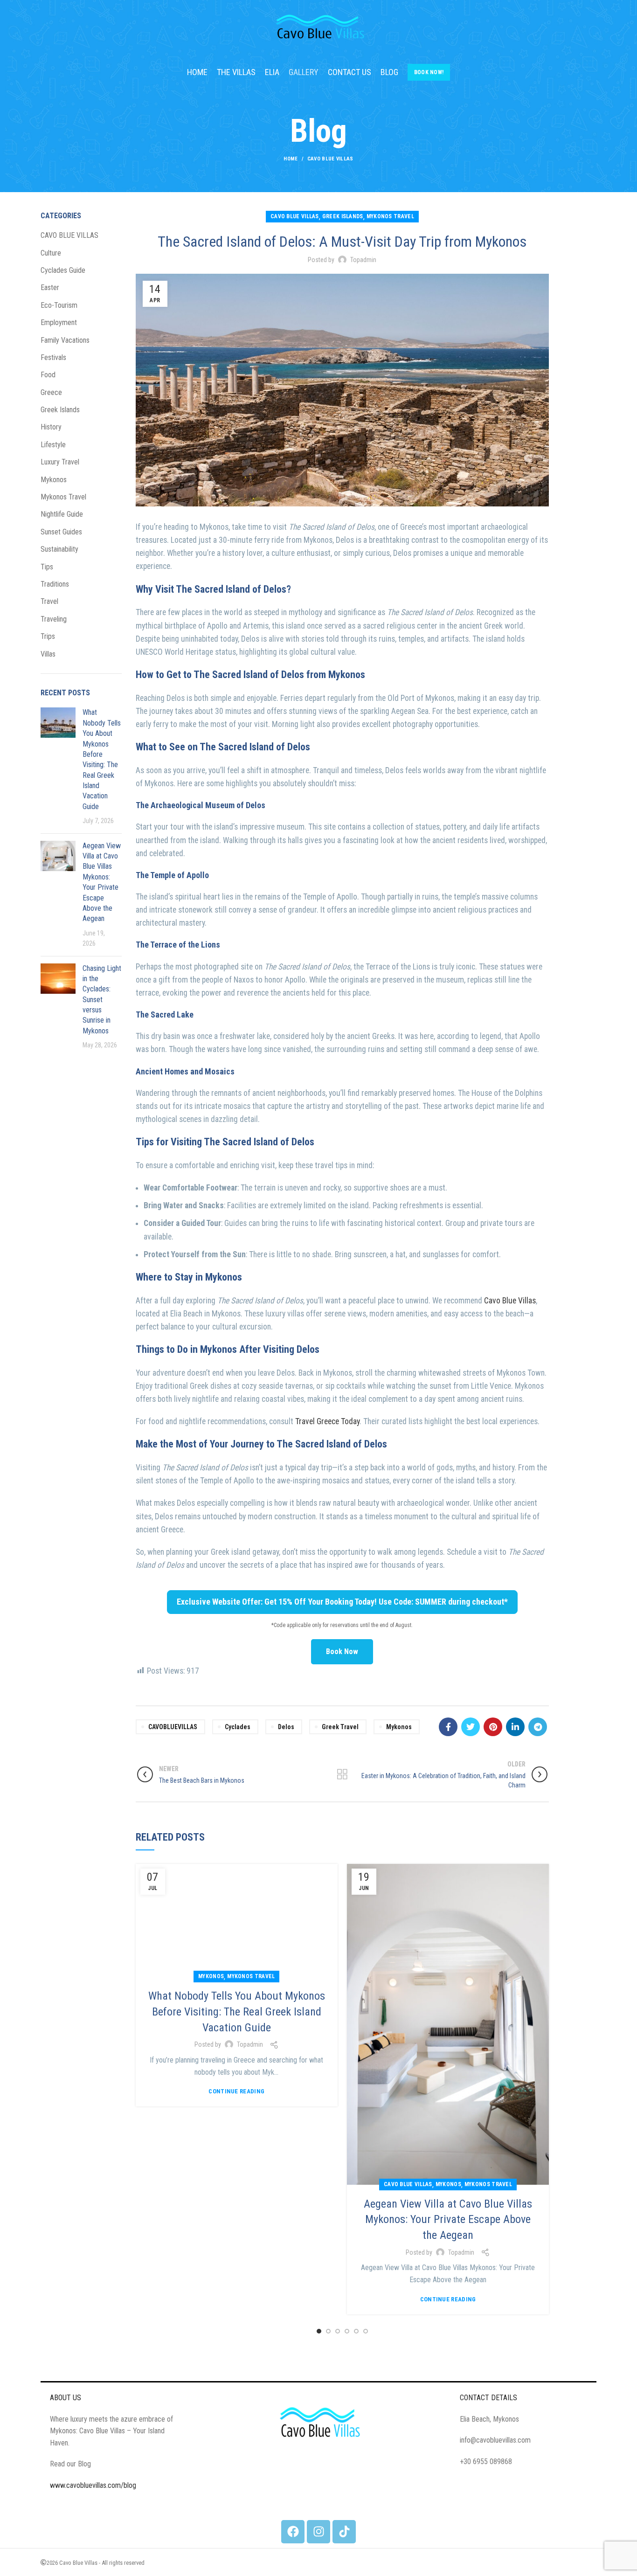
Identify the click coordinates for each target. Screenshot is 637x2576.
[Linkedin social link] (515, 1727)
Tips (47, 567)
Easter (50, 287)
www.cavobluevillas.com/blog (93, 2485)
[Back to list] (342, 1774)
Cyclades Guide (63, 270)
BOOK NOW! (429, 72)
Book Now (342, 1652)
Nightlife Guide (62, 514)
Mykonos (399, 1727)
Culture (51, 253)
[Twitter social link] (471, 1727)
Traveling (54, 619)
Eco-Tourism (59, 305)
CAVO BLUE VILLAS (330, 159)
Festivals (53, 357)
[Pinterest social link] (493, 1727)
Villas (48, 654)
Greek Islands (343, 216)
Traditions (55, 584)
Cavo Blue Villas (510, 1301)
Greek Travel (340, 1727)
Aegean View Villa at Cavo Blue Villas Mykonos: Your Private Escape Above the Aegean (448, 2219)
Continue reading (236, 2091)
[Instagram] (318, 2532)
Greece (51, 392)
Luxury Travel (60, 462)
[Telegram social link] (538, 1727)
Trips (48, 636)
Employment (59, 322)
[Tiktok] (344, 2532)
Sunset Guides (61, 532)
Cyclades (238, 1727)
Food (48, 375)
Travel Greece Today (327, 1421)
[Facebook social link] (448, 1727)
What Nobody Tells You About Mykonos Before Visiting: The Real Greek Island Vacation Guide (237, 2012)
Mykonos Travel (390, 216)
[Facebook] (293, 2532)
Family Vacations (65, 340)
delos (286, 1727)
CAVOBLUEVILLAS (173, 1727)
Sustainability (59, 549)
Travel (49, 601)
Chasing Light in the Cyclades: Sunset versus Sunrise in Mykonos (102, 1000)
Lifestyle (53, 445)
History (51, 427)
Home (291, 159)
